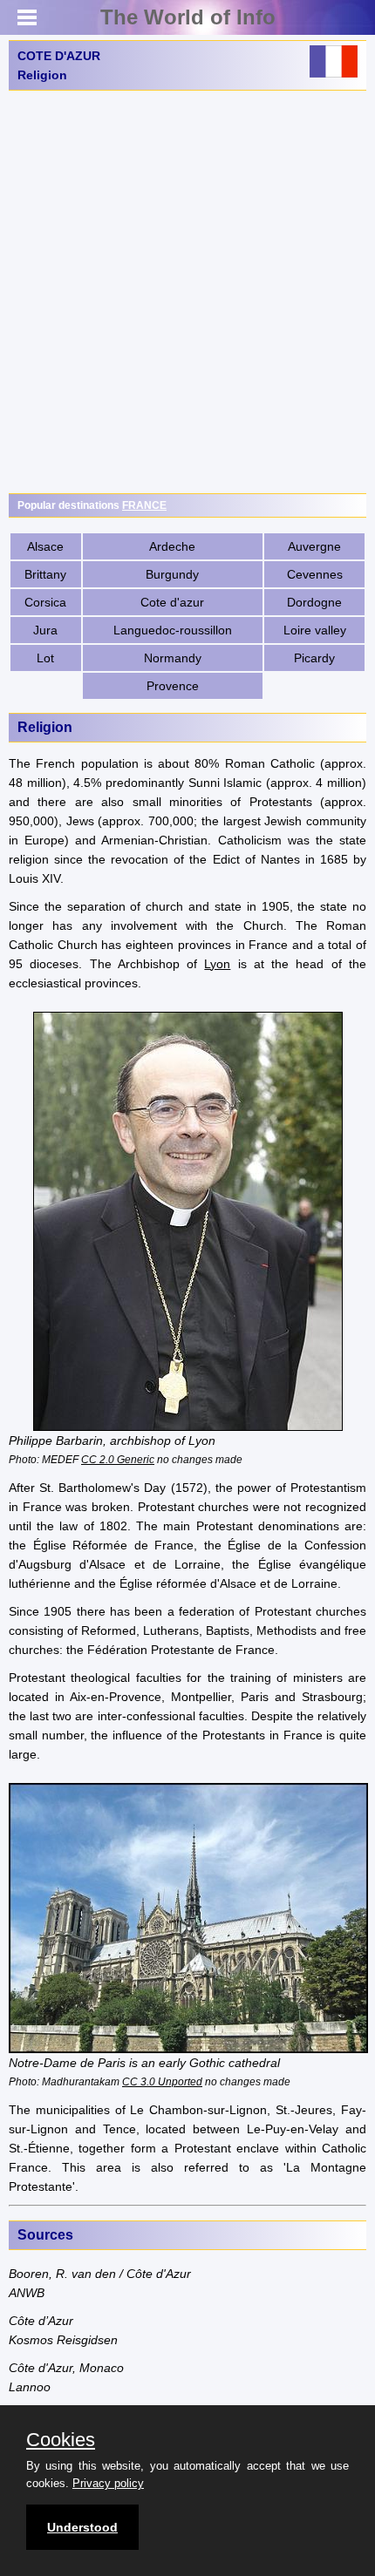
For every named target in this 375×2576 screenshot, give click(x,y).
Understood (82, 2527)
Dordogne (314, 602)
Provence (173, 686)
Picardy (314, 658)
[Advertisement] (187, 292)
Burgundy (172, 574)
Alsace (45, 546)
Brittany (45, 574)
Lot (45, 658)
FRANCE (144, 505)
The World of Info (188, 17)
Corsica (45, 602)
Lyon (217, 964)
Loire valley (315, 630)
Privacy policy (108, 2483)
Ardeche (172, 546)
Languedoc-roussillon (173, 630)
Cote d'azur (172, 602)
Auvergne (314, 546)
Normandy (173, 658)
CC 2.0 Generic (118, 1459)
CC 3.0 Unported (162, 2081)
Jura (45, 630)
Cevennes (315, 574)
